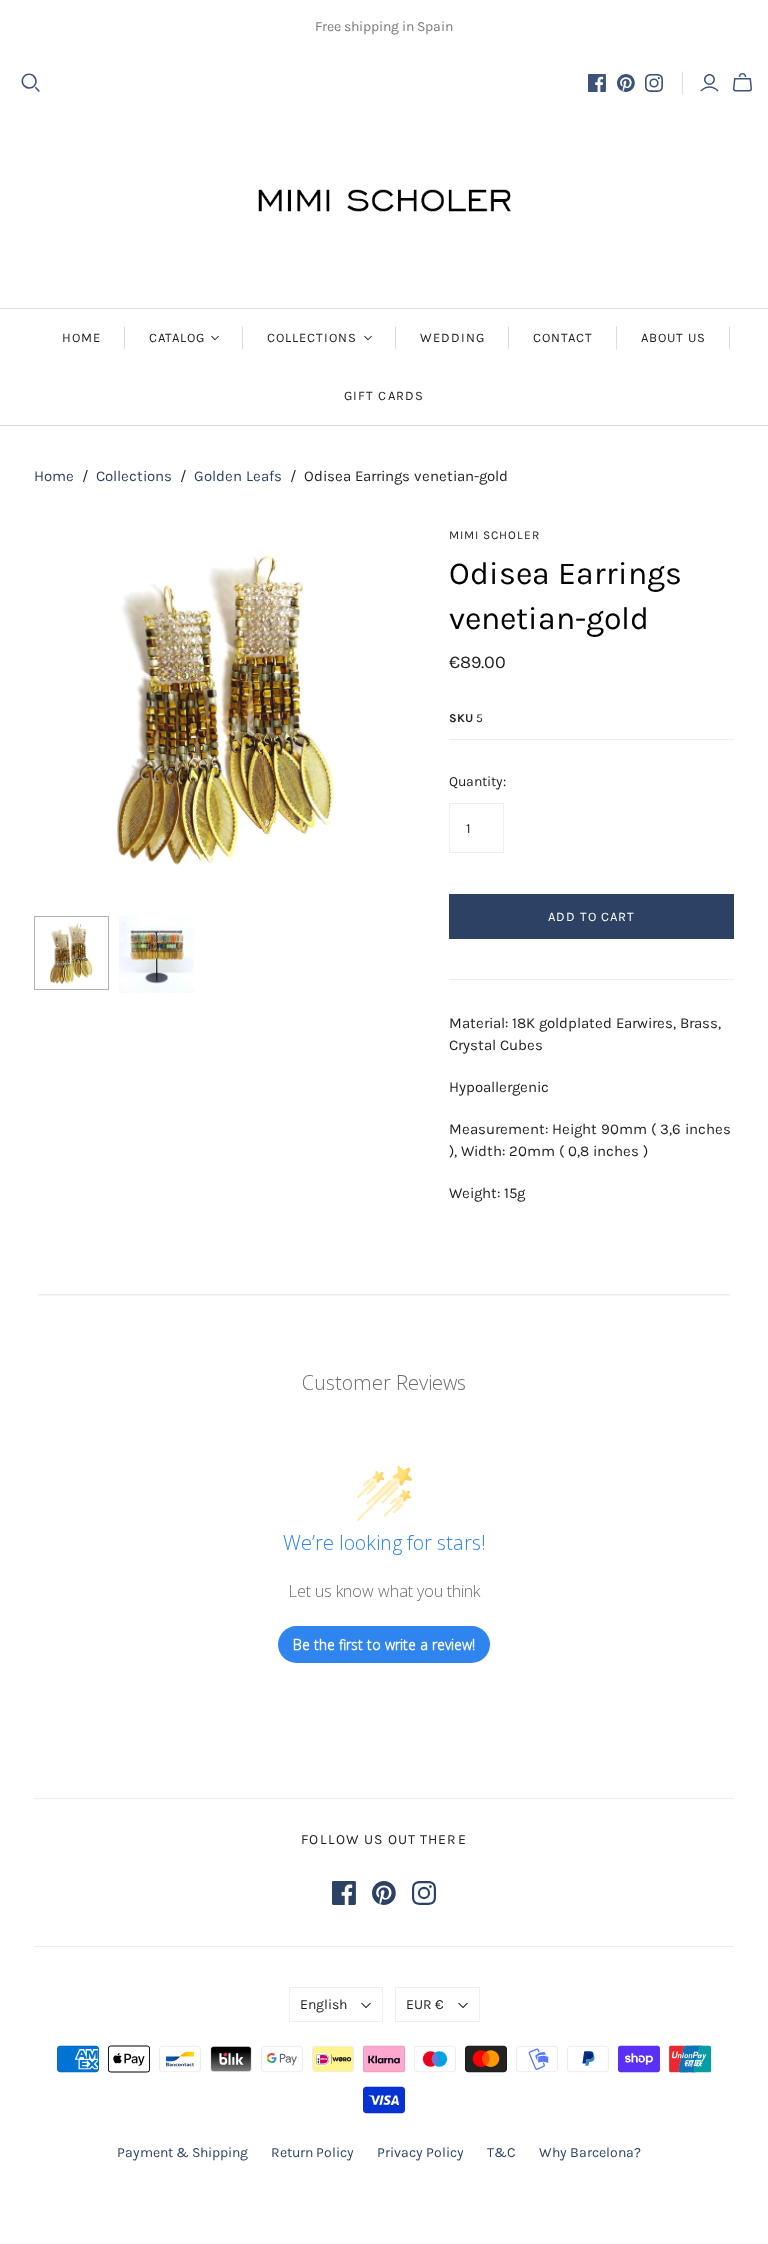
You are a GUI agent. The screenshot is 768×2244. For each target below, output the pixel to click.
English (323, 2004)
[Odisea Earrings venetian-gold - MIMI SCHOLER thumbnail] (71, 953)
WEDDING (452, 337)
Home (54, 476)
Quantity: (477, 781)
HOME (81, 337)
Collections (134, 476)
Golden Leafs (238, 476)
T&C (501, 2152)
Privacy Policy (420, 2152)
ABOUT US (673, 337)
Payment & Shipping (182, 2152)
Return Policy (312, 2152)
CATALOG (177, 337)
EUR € (425, 2004)
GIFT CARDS (383, 395)
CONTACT (563, 337)
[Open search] (31, 83)
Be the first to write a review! (384, 1644)
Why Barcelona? (590, 2152)
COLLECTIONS (312, 337)
